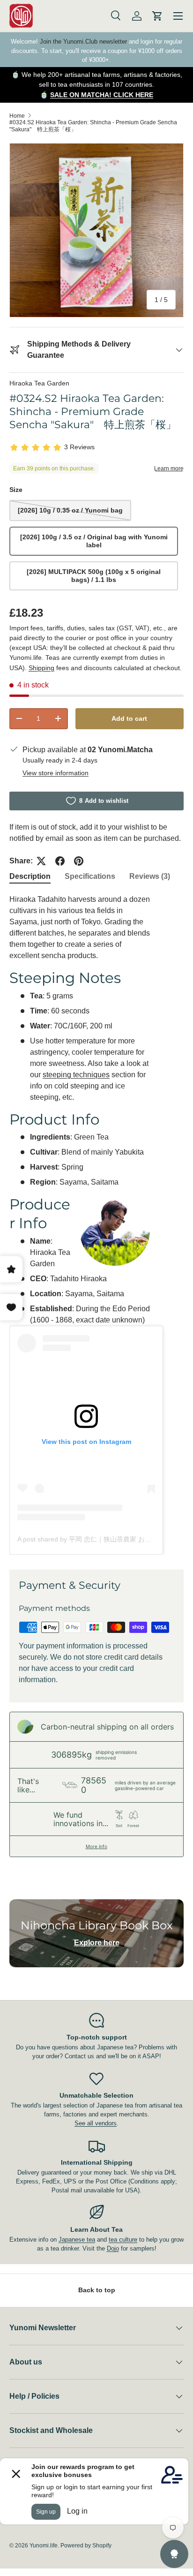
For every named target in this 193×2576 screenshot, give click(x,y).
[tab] (30, 876)
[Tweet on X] (41, 861)
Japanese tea (77, 2240)
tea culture (123, 2240)
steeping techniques (76, 1075)
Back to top (97, 2290)
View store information (56, 773)
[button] (157, 16)
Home (17, 116)
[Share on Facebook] (60, 861)
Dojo (113, 2248)
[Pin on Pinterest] (79, 861)
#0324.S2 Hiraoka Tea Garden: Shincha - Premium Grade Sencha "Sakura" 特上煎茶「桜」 (93, 126)
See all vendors (96, 2123)
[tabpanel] (96, 1224)
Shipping (41, 668)
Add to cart (129, 718)
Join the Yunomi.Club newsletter (83, 42)
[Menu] (178, 16)
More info (96, 1846)
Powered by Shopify (86, 2546)
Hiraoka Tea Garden (39, 383)
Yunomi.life (44, 2546)
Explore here (97, 1943)
